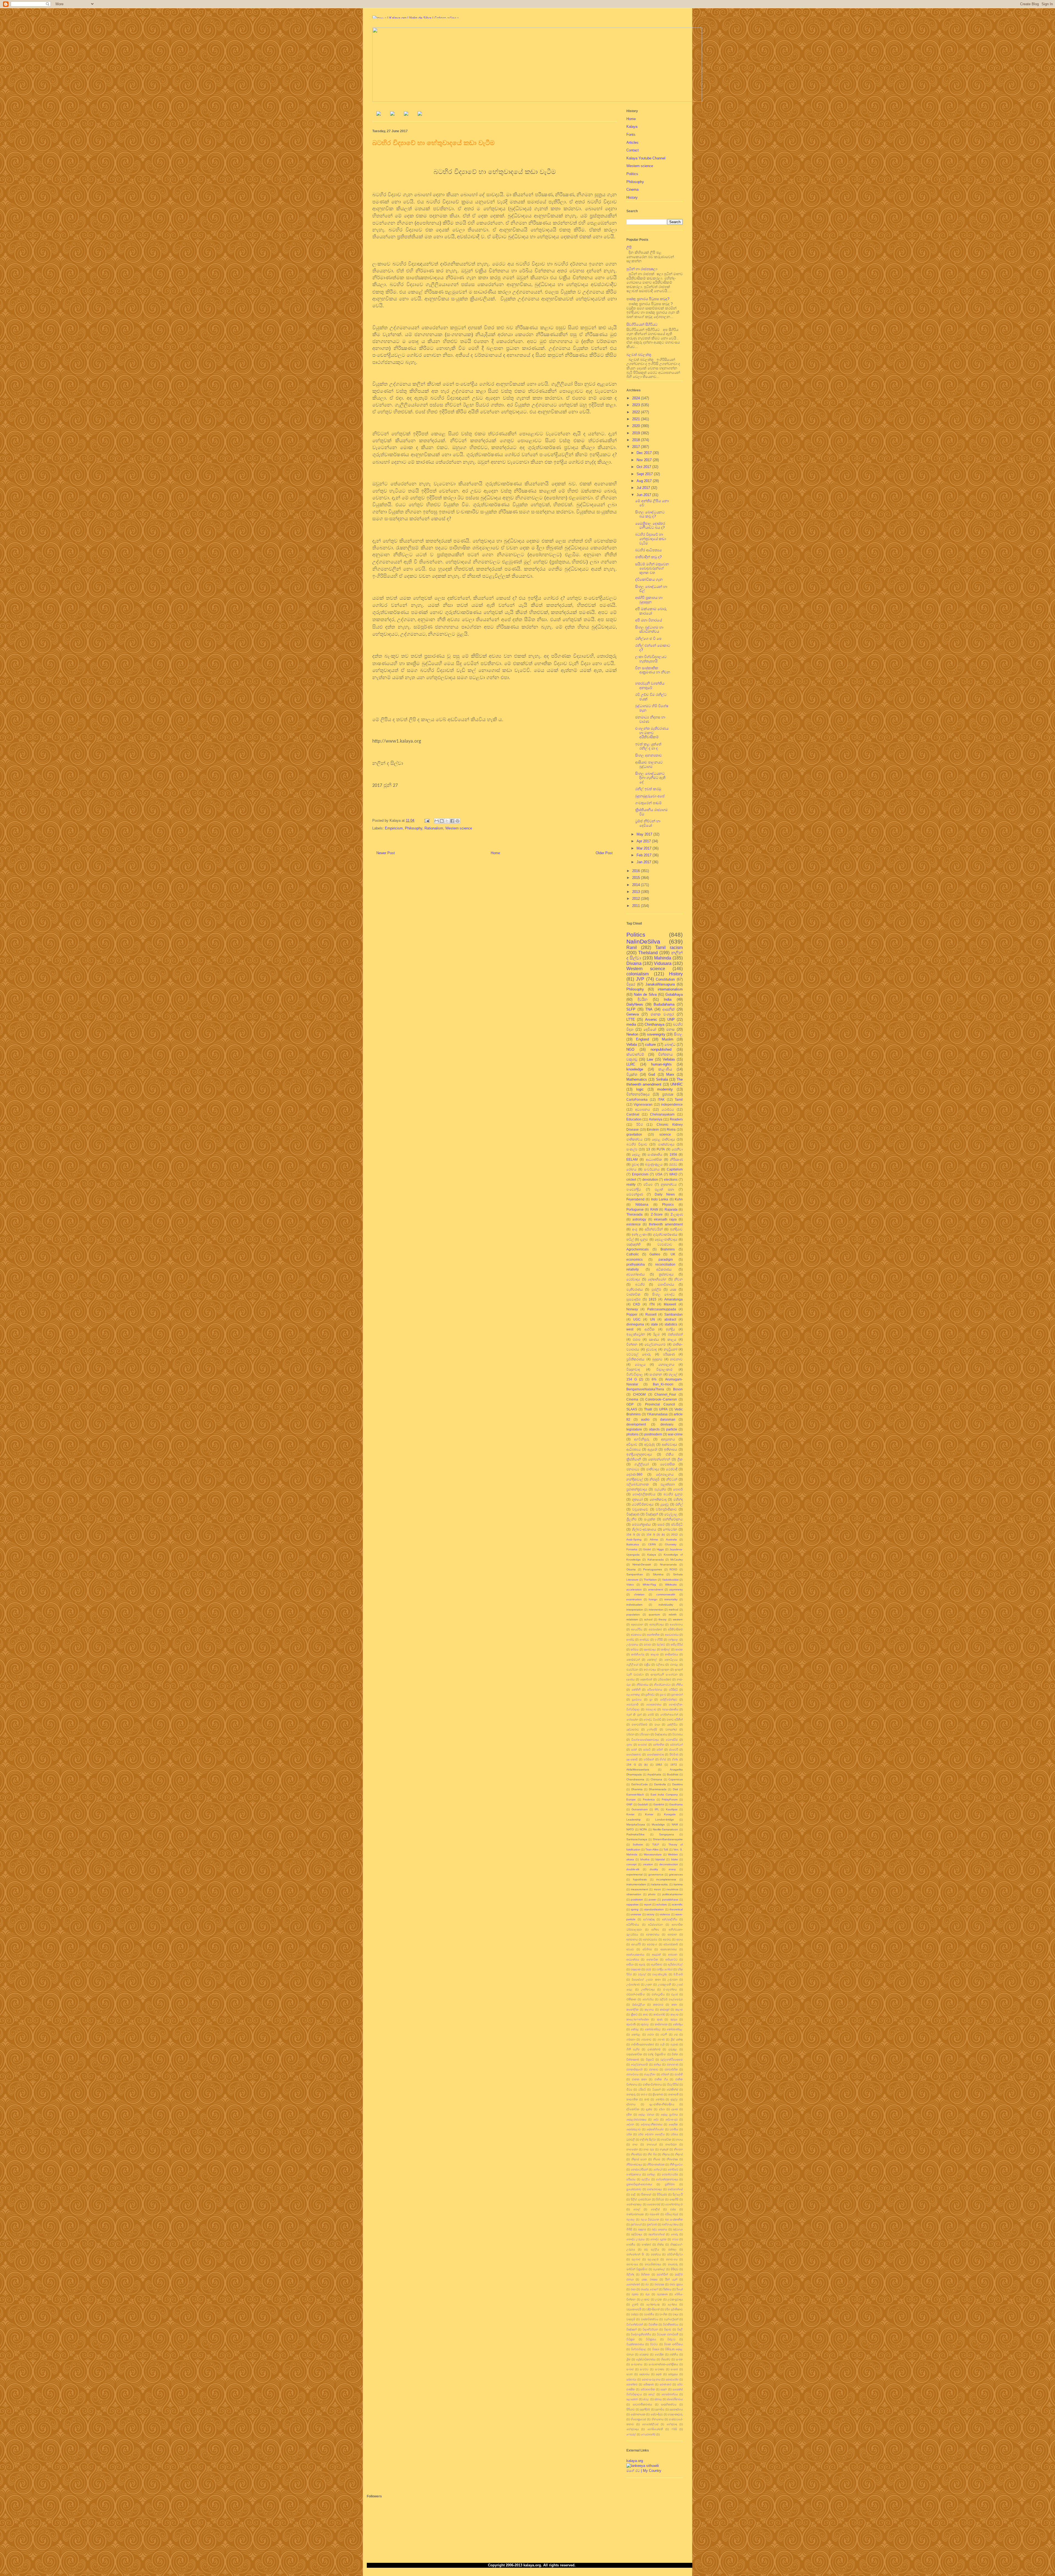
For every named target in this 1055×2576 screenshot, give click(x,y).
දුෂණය (631, 1679)
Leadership (634, 1820)
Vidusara (663, 963)
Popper (632, 1314)
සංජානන (656, 1374)
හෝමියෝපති (655, 2429)
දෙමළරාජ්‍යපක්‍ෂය (636, 2119)
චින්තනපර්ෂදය (638, 1094)
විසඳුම (656, 2349)
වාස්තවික (633, 1294)
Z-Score (657, 1214)
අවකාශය (636, 1635)
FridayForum (670, 1799)
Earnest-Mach (635, 1795)
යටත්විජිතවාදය (643, 1504)
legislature (634, 1429)
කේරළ (635, 2029)
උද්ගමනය (632, 1644)
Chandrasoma (635, 1779)
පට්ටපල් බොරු (639, 1354)
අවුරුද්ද (649, 1444)
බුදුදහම (657, 1359)
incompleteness (666, 1879)
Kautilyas (672, 1809)
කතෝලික (632, 2009)
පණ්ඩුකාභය (634, 2174)
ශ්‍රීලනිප (631, 1519)
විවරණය (678, 1734)
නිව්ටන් (672, 1479)
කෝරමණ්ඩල (653, 2029)
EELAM (632, 1159)
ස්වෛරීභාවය (675, 2399)
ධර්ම (629, 2134)
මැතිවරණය (635, 1289)
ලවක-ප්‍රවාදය (675, 2299)
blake (675, 1859)
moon (657, 1889)
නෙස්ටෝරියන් (639, 2169)
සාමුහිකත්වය (669, 2404)
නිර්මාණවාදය (634, 2164)
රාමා (633, 2289)
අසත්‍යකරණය (669, 1949)
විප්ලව (671, 2339)
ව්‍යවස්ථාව (665, 1244)
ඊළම (656, 1334)
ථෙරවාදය (633, 1279)
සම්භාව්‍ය (631, 2379)
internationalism (670, 989)
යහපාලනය (666, 1364)
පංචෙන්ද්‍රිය (634, 1189)
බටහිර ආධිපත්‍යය (648, 550)
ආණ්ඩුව (644, 1640)
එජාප (637, 1339)
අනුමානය (632, 1939)
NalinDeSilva (643, 941)
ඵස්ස (673, 2209)
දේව (656, 2119)
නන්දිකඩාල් (635, 1479)
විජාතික (653, 2324)
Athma (654, 1539)
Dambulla (660, 1784)
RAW (654, 1209)
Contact (633, 150)
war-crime (675, 1434)
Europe (631, 1799)
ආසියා (630, 1964)
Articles (632, 143)
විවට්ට (654, 2344)
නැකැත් (664, 2149)
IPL (657, 1809)
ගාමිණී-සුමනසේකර (642, 2044)
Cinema (632, 189)
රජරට (673, 1164)
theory (663, 1619)
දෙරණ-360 (634, 1474)
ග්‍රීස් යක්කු (677, 2039)
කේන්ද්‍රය (678, 2024)
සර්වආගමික (648, 2389)
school (648, 1619)
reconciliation (665, 1264)
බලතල (631, 2219)
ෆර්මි (674, 2429)
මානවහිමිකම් (639, 1724)
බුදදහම (642, 2229)
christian (639, 1594)
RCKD (673, 1569)
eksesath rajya (665, 1219)
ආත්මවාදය (670, 1444)
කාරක (679, 1649)
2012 (637, 899)
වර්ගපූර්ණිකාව (666, 1509)
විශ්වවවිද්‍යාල (639, 2349)
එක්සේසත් (675, 1334)
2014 (637, 885)
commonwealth (666, 1594)
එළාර (674, 1994)
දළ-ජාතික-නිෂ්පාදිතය (662, 2104)
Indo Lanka (660, 1199)
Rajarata (671, 1209)
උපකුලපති (664, 1984)
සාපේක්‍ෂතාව (634, 1754)
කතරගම (658, 2004)
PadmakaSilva (635, 1834)
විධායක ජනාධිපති (668, 2334)
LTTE (631, 1019)
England (642, 1039)
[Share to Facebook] (452, 821)
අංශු (635, 1229)
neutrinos (672, 1889)
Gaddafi (643, 1804)
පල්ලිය (646, 2179)
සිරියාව (631, 2409)
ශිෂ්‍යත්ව (666, 2359)
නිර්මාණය (642, 1685)
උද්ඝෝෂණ (633, 1984)
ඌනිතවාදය (648, 1989)
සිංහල (678, 1034)
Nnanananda (668, 1564)
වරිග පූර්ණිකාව (674, 2309)
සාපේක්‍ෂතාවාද (655, 1754)
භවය (675, 2239)
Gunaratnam (640, 1809)
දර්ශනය (631, 2104)
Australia (671, 1539)
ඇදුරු (642, 1964)
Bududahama (664, 1004)
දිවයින (643, 999)
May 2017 (645, 834)
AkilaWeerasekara (638, 1770)
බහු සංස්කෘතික (674, 2219)
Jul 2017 (644, 488)
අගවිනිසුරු (642, 1439)
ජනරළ (674, 1665)
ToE (666, 1849)
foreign (653, 1599)
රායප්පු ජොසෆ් (649, 2289)
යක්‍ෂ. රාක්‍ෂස (649, 2279)
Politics (632, 174)
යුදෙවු (664, 1504)
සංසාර (674, 2369)
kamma (678, 1884)
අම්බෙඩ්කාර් (671, 1944)
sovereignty (656, 1034)
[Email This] (437, 821)
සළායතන (632, 2399)
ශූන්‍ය (629, 1744)
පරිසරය (631, 2179)
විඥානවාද (633, 1369)
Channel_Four (665, 1394)
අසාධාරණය (672, 1635)
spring (635, 1909)
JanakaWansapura (660, 984)
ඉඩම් (648, 1969)
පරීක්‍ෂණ (669, 1354)
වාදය (675, 2314)
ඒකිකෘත (631, 1999)
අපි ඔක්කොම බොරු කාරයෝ (651, 611)
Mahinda (663, 958)
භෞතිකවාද (658, 1499)
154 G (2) (635, 1379)
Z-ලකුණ (677, 1214)
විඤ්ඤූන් (652, 1514)
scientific (677, 1904)
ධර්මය (674, 2134)
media (631, 1024)
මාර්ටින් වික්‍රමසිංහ (637, 2269)
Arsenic (651, 1019)
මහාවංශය (672, 2259)
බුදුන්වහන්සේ (656, 2234)
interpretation (635, 1610)
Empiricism (394, 828)
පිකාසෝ (646, 2194)
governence (656, 1874)
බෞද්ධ (670, 1044)
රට (647, 2284)
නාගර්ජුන (671, 2144)
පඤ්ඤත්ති (633, 1244)
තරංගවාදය (650, 1669)
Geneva (633, 1014)
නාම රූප (649, 2149)
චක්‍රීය (647, 1665)
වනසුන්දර (671, 1729)
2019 (637, 433)
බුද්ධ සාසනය (659, 2229)
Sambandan (674, 1314)
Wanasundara (653, 1854)
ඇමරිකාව (657, 1964)
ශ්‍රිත (628, 2359)
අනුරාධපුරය (650, 1939)
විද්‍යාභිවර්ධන (650, 2329)
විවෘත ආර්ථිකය (673, 2344)
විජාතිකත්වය (671, 2324)
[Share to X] (447, 821)
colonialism (638, 974)
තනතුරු (631, 2094)
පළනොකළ (633, 1694)
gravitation (634, 1134)
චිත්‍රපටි (650, 2059)
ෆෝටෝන (670, 1529)
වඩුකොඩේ (640, 1509)
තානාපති (673, 2094)
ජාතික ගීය (661, 2079)
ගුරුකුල (673, 2049)
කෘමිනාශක (661, 2024)
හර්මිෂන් (649, 1759)
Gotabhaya (674, 994)
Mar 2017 (645, 848)
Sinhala (662, 1079)
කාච (646, 2014)
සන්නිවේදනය (673, 1519)
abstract (670, 1319)
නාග (635, 2144)
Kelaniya (656, 1119)
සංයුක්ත (650, 1519)
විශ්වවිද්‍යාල (635, 1374)
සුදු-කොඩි (632, 1759)
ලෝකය (672, 2304)
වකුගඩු (632, 1059)
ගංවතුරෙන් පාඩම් (648, 803)
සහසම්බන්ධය (670, 2394)
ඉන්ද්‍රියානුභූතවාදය (639, 1454)
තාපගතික (632, 2099)
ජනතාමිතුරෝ (634, 2069)
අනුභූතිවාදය (657, 1624)
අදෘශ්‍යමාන (637, 1624)
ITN (652, 1304)
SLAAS (632, 1409)
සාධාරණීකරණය (642, 2404)
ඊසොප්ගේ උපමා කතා (646, 1979)
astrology (639, 1219)
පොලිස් (655, 2209)
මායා (657, 1724)
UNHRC (677, 1084)
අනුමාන (672, 1934)
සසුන (664, 2389)
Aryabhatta (654, 1774)
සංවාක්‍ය (660, 2369)
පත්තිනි (636, 1690)
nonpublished (661, 1049)
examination (634, 1599)
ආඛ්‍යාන (673, 1954)
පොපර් (678, 1489)
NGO (630, 1049)
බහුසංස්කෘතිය (670, 1709)
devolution (650, 1179)
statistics (671, 1324)
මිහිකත (645, 2274)
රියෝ (680, 2289)
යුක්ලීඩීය (672, 1724)
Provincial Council (660, 1404)
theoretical (676, 1909)
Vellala (632, 1044)
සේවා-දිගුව (657, 2414)
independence (672, 1104)
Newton (632, 1034)
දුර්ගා (662, 2109)
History (632, 197)
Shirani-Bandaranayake (668, 1839)
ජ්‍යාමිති (679, 2074)
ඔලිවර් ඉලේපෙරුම (671, 1999)
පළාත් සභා (664, 1189)
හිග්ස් (663, 1759)
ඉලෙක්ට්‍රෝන (636, 1334)
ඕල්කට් (661, 1644)
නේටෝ (658, 2169)
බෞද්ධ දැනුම (658, 2239)
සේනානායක (638, 2414)
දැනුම (644, 1239)
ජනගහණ (673, 2064)
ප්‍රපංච (663, 1694)
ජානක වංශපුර (662, 1014)
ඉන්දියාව (676, 1229)
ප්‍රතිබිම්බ (670, 2184)
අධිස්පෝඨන (655, 1925)
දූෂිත (629, 2114)
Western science (459, 828)
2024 (637, 398)
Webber (673, 1854)
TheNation (650, 1580)
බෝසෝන (632, 1719)
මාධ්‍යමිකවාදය (653, 2264)
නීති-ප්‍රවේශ (676, 2164)
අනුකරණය (653, 1934)
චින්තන (632, 1344)
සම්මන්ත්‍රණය (641, 1524)
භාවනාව (676, 1359)
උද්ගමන (673, 1979)
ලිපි (629, 247)
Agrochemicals (638, 1249)
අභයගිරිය (637, 1629)
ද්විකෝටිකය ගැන (650, 579)
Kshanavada (656, 1560)
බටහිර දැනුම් (673, 1494)
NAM (675, 1824)
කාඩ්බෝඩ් (659, 2014)
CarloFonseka (637, 1099)
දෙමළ (636, 1154)
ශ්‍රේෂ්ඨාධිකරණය (646, 2359)
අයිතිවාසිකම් (675, 1629)
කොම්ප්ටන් (633, 1660)
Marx (670, 1074)
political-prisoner (673, 1894)
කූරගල (645, 2024)
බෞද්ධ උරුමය (635, 2239)
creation (648, 1864)
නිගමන (678, 2149)
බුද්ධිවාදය (637, 2234)
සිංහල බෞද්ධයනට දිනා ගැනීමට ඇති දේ (650, 778)
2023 (637, 405)
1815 (653, 1299)
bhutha (645, 1859)
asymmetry (676, 1589)
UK (673, 1254)
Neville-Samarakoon (665, 1829)
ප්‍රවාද (635, 1164)
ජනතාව (654, 2069)
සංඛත (679, 2359)
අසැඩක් (656, 1954)
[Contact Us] (420, 114)
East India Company (664, 1795)
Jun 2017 (644, 495)
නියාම (657, 2159)
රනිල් (679, 1504)
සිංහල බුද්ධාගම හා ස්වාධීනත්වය (649, 630)
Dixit (675, 1789)
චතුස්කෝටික (634, 2054)
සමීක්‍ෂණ (649, 2384)
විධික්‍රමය (651, 2339)
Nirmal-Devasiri (642, 1564)
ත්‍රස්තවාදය (666, 1274)
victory (650, 1914)
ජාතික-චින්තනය (652, 2084)
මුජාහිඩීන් (662, 2274)
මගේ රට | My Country (644, 2471)
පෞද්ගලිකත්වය (644, 1494)
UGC (637, 1319)
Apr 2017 (644, 841)
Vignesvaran (643, 1104)
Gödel (647, 1549)
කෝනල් (652, 1660)
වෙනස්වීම (672, 1740)
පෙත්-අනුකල (634, 2204)
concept (631, 1864)
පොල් (637, 2209)
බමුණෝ (654, 2214)
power (653, 1900)
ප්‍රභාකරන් (677, 1694)
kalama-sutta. (660, 1884)
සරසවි (647, 1749)
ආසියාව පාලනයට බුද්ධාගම (649, 764)
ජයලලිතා (650, 2074)
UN (653, 1319)
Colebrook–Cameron (661, 1399)
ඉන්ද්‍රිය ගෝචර (664, 1969)
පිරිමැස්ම (662, 2194)
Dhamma (637, 1789)
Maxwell (670, 1304)
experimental (635, 1874)
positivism (637, 1900)
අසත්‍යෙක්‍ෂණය (635, 1954)
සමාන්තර (632, 2384)
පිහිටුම (660, 2199)
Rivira (671, 1129)
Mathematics (637, 1079)
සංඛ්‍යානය (637, 2364)
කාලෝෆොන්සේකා (638, 2019)
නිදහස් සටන (639, 2159)
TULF (656, 1845)
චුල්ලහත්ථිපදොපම (672, 2059)
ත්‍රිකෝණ (658, 2094)
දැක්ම (649, 2109)
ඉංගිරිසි (659, 1640)
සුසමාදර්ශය (676, 2409)
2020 (637, 426)
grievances (676, 1874)
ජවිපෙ (648, 1184)
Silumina (658, 1574)
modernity (665, 1089)
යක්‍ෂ (673, 1289)
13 (648, 1149)
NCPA (643, 1829)
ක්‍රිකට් (634, 2014)
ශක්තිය (674, 2354)
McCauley (677, 1560)
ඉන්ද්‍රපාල (673, 1640)
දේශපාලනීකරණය (652, 2124)
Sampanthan (635, 1574)
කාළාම (655, 1654)
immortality (671, 1599)
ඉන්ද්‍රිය (671, 1329)
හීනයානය (658, 2419)
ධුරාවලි (631, 2139)
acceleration (634, 1589)
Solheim (638, 1845)
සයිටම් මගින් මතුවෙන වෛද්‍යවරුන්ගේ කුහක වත (652, 568)
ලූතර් (635, 2304)
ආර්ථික (650, 1329)
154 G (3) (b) (656, 1535)
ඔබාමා (647, 1644)
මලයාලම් (653, 2259)
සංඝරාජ (642, 1744)
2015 (637, 878)
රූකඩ (635, 2294)
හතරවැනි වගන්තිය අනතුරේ (650, 686)
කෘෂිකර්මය (671, 1654)
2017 (637, 447)
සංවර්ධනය (652, 1169)
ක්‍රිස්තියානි (634, 1459)
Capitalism (675, 1169)
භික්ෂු (660, 2244)
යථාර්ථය (668, 1109)
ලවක (659, 2299)
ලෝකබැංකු (653, 2304)
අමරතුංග (652, 1944)
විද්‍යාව (668, 2329)
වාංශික (663, 2314)
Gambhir (659, 1804)
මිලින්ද (630, 2274)
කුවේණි (631, 2024)
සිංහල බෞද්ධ (663, 1294)
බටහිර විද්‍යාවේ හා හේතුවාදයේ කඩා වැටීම (651, 539)
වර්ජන (630, 1734)
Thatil (648, 1409)
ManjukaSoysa (636, 1824)
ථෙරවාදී (672, 1469)
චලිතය (660, 1665)
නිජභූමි (655, 1479)
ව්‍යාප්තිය (649, 2314)
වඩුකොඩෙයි (634, 2309)
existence (634, 1224)
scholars (662, 1904)
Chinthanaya (654, 1024)
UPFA (663, 1409)
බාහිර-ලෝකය (670, 2224)
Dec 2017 (645, 453)
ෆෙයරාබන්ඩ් (648, 2434)
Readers (676, 1119)
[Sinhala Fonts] (392, 114)
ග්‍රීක (680, 1459)
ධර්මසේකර (664, 1679)
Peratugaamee (653, 1569)
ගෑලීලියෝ (642, 1464)
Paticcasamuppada (662, 1309)
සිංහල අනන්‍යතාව (649, 755)
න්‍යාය (679, 2139)
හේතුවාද (672, 2424)
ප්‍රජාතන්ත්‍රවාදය (637, 1489)
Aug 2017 (645, 481)
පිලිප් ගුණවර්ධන (641, 2199)
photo (652, 1894)
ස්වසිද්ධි (677, 1524)
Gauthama (676, 1804)
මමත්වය (656, 2254)
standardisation (654, 1909)
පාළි (633, 2194)
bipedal (660, 1859)
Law (650, 1059)
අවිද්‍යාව (632, 1444)
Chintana (656, 1779)
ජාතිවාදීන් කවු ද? (648, 557)
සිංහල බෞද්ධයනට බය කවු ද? (650, 514)
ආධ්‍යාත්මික (654, 1159)
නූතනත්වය (669, 1184)
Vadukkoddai (670, 1580)
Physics (668, 1204)
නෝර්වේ (673, 2169)
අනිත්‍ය (655, 1929)
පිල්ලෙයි (678, 2194)
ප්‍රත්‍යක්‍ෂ (668, 1094)
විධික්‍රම (631, 2339)
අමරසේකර (655, 1629)
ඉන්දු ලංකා (639, 1234)
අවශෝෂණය (636, 1274)
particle (672, 1429)
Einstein (653, 1129)
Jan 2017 (644, 862)
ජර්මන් (665, 2074)
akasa (630, 1859)
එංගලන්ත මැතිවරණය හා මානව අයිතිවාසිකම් (652, 733)
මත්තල (672, 2249)
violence (665, 1914)
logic (640, 1089)
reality (631, 1184)
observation (634, 1894)
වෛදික (659, 2354)
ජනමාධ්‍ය (633, 1469)
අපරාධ (667, 1939)
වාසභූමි (631, 2319)
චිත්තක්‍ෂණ (633, 2059)
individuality (666, 1605)
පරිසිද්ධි (673, 1690)
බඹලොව (651, 1709)
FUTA (661, 1149)
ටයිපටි (642, 2089)
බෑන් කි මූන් (634, 1715)
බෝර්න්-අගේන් (669, 1715)
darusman (668, 1419)
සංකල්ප (632, 1149)
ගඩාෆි (664, 2034)
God (652, 1074)
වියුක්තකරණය (635, 2344)
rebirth (673, 1615)
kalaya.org (635, 2461)
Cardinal (633, 1114)
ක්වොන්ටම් (635, 1054)
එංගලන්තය (670, 1989)
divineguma (635, 1324)
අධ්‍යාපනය (643, 1109)
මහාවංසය (632, 2264)
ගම (676, 2034)
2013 (637, 892)
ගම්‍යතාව (646, 2039)
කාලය (672, 1339)
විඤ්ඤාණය (661, 1734)
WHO (673, 1174)
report (648, 1904)
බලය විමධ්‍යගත (650, 2219)
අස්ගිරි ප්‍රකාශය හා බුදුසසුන (649, 600)
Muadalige (658, 1824)
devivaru (667, 1424)
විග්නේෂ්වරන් (635, 2324)
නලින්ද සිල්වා (648, 2139)
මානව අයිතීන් (675, 1719)
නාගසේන (632, 2149)
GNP (629, 1804)
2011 (637, 906)
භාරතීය (631, 2244)
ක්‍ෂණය (654, 1339)
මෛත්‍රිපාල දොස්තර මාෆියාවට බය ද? (650, 526)
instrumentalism (636, 1884)
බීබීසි (629, 2229)
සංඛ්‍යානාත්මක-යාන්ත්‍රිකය (663, 2364)
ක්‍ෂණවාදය (650, 1649)
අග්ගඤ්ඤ (649, 1919)
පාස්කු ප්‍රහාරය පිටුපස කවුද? (648, 299)
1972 (674, 1765)
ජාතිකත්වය (635, 1139)
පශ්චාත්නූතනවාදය (667, 2179)
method (674, 1610)
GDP (630, 1404)
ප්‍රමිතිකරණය (635, 1359)
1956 (673, 1154)
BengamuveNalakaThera (645, 1389)
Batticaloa (633, 1544)
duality (654, 1869)
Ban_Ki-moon (663, 1384)
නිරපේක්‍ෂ (672, 2159)
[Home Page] (379, 114)
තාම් (647, 2099)
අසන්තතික (653, 1635)
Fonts (631, 135)
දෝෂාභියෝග (657, 1279)
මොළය (640, 1364)
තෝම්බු (660, 2099)
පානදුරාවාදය (654, 2189)
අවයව (630, 1949)
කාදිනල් (666, 1649)
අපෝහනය (676, 1624)
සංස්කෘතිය (655, 1154)
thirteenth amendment (666, 1224)
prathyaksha (636, 1264)
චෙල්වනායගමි (639, 2064)
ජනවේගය (632, 2074)
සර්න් (660, 1749)
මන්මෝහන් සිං (635, 2254)
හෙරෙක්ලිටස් (650, 2424)
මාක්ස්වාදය (666, 1144)
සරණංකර (665, 2384)
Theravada (635, 1214)
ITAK (661, 1099)
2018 (637, 440)
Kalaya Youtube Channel (646, 158)
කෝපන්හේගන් (659, 1459)
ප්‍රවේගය (637, 1699)
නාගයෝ (652, 2144)
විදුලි (680, 2329)
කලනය (649, 2009)
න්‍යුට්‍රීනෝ (671, 1349)
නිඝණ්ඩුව (637, 2154)
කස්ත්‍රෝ (665, 2009)
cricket (631, 1179)
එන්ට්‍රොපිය (658, 1994)
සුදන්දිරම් (645, 2409)
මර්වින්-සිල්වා (675, 2254)
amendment (656, 1589)
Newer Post (386, 853)
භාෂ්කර (646, 2244)
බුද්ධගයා (678, 2229)
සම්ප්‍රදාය (673, 2374)
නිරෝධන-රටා (662, 1685)
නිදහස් (679, 2154)
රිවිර (639, 1124)
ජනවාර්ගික (671, 2069)
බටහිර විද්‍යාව (637, 1144)
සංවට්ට (644, 2369)
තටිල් (630, 1239)
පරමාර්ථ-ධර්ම (670, 2174)
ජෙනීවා (677, 1149)
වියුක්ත (632, 1074)
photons (632, 1434)
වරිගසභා (645, 1734)
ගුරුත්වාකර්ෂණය (665, 1234)
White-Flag (649, 1585)
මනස (670, 1029)
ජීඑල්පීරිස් (673, 2084)
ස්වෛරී (674, 1749)
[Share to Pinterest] (457, 821)
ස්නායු (658, 2399)
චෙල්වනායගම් (655, 1344)
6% (654, 1379)
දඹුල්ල (674, 2099)
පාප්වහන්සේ (675, 2189)
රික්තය (667, 2289)
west (630, 1329)
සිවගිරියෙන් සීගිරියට (642, 324)
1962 (659, 1765)
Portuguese (635, 1209)
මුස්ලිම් (656, 1289)
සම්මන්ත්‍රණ (635, 1194)
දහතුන (665, 1669)
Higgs (660, 1549)
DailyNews (635, 1004)
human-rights (661, 1064)
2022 (637, 412)
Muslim (668, 1039)
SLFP (631, 1009)
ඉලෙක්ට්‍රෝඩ (660, 1974)
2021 (637, 419)
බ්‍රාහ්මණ (652, 2224)
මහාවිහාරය (666, 1284)
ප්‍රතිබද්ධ (650, 1694)
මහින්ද (678, 1499)
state (654, 1324)
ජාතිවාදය (653, 1469)
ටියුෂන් (656, 2089)
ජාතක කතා (639, 2079)
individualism (634, 1605)
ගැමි (662, 2044)
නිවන (678, 1279)
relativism (632, 1619)
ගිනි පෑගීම (633, 2049)
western (678, 1619)
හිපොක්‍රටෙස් (638, 2419)
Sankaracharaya (637, 1839)
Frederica (649, 1799)
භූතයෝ (637, 1499)
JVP (640, 979)
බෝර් (651, 1715)
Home (495, 853)
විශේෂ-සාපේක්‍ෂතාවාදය (645, 1740)
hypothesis (640, 1879)
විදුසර (631, 984)
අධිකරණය (664, 1269)
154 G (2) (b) (637, 1765)
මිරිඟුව (674, 2269)
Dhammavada (658, 1789)
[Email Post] (427, 821)
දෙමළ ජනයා (646, 2114)
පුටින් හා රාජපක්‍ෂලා (642, 269)
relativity (633, 1269)
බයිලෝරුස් (671, 2214)
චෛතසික (668, 1464)
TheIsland (648, 953)
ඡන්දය (657, 2064)
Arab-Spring (634, 1539)
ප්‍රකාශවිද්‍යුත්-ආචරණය (639, 2184)
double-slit (633, 1869)
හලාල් (673, 1374)
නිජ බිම (652, 2154)
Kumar (649, 1814)
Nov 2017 (645, 460)
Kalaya (632, 127)
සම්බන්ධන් (676, 1744)
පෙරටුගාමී (632, 1704)
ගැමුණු (674, 2044)
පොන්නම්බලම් (674, 2204)
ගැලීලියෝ (632, 1665)
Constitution (665, 979)
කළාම (679, 2009)
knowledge (635, 1069)
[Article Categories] (406, 114)
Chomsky (671, 1544)
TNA (649, 1009)
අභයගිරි (636, 1944)
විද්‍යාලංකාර (664, 1369)
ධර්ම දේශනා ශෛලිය (651, 2134)
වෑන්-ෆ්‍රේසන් (671, 2319)
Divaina (634, 963)
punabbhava (670, 1900)
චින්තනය (665, 1054)
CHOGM (639, 1394)
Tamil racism (669, 947)
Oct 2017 (644, 467)
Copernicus (676, 1779)
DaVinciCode (640, 1784)
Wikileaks (671, 1585)
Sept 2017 (645, 474)
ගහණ (661, 2039)
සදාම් (659, 2374)
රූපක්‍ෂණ (662, 2294)
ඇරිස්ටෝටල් (675, 1964)
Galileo (655, 1254)
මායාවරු (673, 2264)
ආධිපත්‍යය (634, 1449)
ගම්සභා (631, 2039)
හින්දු (675, 1759)
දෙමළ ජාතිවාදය (664, 1139)
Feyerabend (635, 1199)
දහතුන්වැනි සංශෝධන (664, 1674)
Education (634, 1119)
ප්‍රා (651, 1699)
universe (636, 1914)
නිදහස (666, 2154)
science (665, 1134)
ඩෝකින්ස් (672, 2089)
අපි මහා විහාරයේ (649, 620)
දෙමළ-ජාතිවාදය (666, 1239)
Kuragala (670, 1814)
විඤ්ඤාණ (633, 1514)
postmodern (653, 1434)
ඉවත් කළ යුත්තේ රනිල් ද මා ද (648, 746)
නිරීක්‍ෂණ (676, 1159)
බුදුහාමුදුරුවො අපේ (651, 796)
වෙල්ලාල (671, 1514)
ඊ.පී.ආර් (678, 1974)
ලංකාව (645, 2299)
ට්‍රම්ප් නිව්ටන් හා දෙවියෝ (648, 823)
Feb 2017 (645, 855)
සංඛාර (630, 2369)
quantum (654, 1615)
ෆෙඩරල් (631, 2434)
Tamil (679, 1099)
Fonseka (632, 1549)
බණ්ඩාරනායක (635, 2214)
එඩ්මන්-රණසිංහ (636, 1994)
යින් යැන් (671, 2279)
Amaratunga (674, 1299)
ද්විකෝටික (633, 2109)
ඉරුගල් (642, 1974)
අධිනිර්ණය (633, 1925)
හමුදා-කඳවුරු (675, 2414)
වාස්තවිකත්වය (650, 2319)
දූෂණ (675, 2109)
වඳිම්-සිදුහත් (653, 2309)
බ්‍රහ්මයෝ (636, 2224)
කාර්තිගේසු (638, 1654)
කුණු (660, 2019)
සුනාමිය (660, 2409)
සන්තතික (659, 1744)
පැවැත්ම (660, 1489)
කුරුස (674, 2019)
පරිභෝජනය (655, 1690)
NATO (630, 1829)
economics (635, 1259)
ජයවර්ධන (632, 1669)
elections (671, 1179)
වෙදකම (644, 2354)
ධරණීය (674, 2129)
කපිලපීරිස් (677, 1644)
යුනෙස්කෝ (633, 2284)
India (668, 999)
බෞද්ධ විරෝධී (652, 1719)
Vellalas (669, 1059)
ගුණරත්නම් (654, 2049)
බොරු (674, 2234)
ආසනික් (669, 1009)
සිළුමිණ (674, 1754)
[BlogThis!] (442, 821)
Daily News (665, 1194)
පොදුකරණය (654, 1704)
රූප (648, 2294)
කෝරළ (636, 2034)
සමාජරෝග (672, 2379)
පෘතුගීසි (674, 2199)
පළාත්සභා (668, 1484)
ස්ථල (646, 2399)
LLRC (631, 1064)
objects (654, 1429)
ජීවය (629, 2089)
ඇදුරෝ (652, 1449)
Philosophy (414, 828)
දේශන (630, 2124)
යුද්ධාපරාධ (633, 1729)
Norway (632, 1309)
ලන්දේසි (652, 1729)
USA (659, 1174)
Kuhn (679, 1199)
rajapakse (633, 1904)
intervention (656, 1610)
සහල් (652, 2394)
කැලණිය (665, 1069)
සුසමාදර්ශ (634, 1299)
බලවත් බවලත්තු (639, 355)
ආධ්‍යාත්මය (633, 1959)
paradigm (666, 1259)
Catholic (633, 1254)
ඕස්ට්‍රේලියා (638, 2004)
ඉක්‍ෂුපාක (636, 1969)
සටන (630, 2374)
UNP (671, 1019)
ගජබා (651, 2034)
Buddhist (673, 1774)
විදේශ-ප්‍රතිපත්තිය (641, 2334)
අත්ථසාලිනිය (670, 1919)
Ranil (632, 947)
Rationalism (434, 828)
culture (650, 1044)
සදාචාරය (644, 2374)
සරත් (634, 1749)
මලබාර (636, 2259)
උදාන (649, 1984)
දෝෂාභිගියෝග (655, 2129)
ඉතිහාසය (671, 1449)
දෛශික (673, 2124)
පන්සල (651, 2174)
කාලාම (674, 2014)
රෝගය (631, 1169)
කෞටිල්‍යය (671, 1660)
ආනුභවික (652, 1959)
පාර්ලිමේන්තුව (669, 1699)
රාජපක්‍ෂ (659, 2284)
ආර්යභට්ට (671, 1959)
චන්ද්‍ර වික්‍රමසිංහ (657, 2054)
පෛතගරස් (654, 2204)
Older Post (604, 853)
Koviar (630, 1814)
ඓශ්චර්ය (648, 1999)
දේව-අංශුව (672, 2119)
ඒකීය (670, 1454)
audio (645, 1419)
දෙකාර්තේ (646, 1679)
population (633, 1615)
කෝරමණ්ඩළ (675, 2029)
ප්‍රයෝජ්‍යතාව (634, 2189)
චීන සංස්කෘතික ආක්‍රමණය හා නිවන (653, 672)
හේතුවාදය (633, 2429)
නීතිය (679, 1685)
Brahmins (668, 1249)
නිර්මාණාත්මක (656, 2164)
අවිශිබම (647, 1949)
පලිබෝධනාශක (638, 1484)
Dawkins (678, 1784)
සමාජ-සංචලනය (651, 2379)
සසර (661, 1524)
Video (630, 1585)
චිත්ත (675, 2054)
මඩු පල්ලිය (652, 2249)
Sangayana (667, 1834)
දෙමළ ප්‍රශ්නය (669, 2114)
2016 (637, 871)
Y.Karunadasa (657, 1414)
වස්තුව (635, 2314)
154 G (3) (633, 1535)
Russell (651, 1314)
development (636, 1424)
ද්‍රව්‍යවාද (651, 1349)
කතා (674, 2004)
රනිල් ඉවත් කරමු (648, 789)
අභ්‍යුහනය (668, 1439)
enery (672, 1869)
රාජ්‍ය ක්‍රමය (676, 2284)
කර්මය (635, 1649)
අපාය (680, 1939)
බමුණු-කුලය (654, 1164)
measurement (639, 1889)
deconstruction (669, 1864)
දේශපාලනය (665, 1474)
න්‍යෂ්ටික (666, 2139)
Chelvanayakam (662, 1114)
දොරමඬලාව (634, 2129)
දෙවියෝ (650, 1029)
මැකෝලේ (659, 2269)
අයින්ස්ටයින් (654, 1229)
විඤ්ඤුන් (631, 2329)
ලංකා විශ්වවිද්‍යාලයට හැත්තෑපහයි (651, 659)
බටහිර (640, 1284)
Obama (631, 1569)
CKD (637, 1304)
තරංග (644, 2094)
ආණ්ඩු (630, 1640)
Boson (678, 1389)
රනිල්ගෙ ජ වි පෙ (649, 639)
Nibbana (642, 1204)
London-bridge (665, 1820)
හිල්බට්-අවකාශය (644, 1529)
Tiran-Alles (652, 1849)
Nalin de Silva (645, 994)
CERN (652, 1544)
